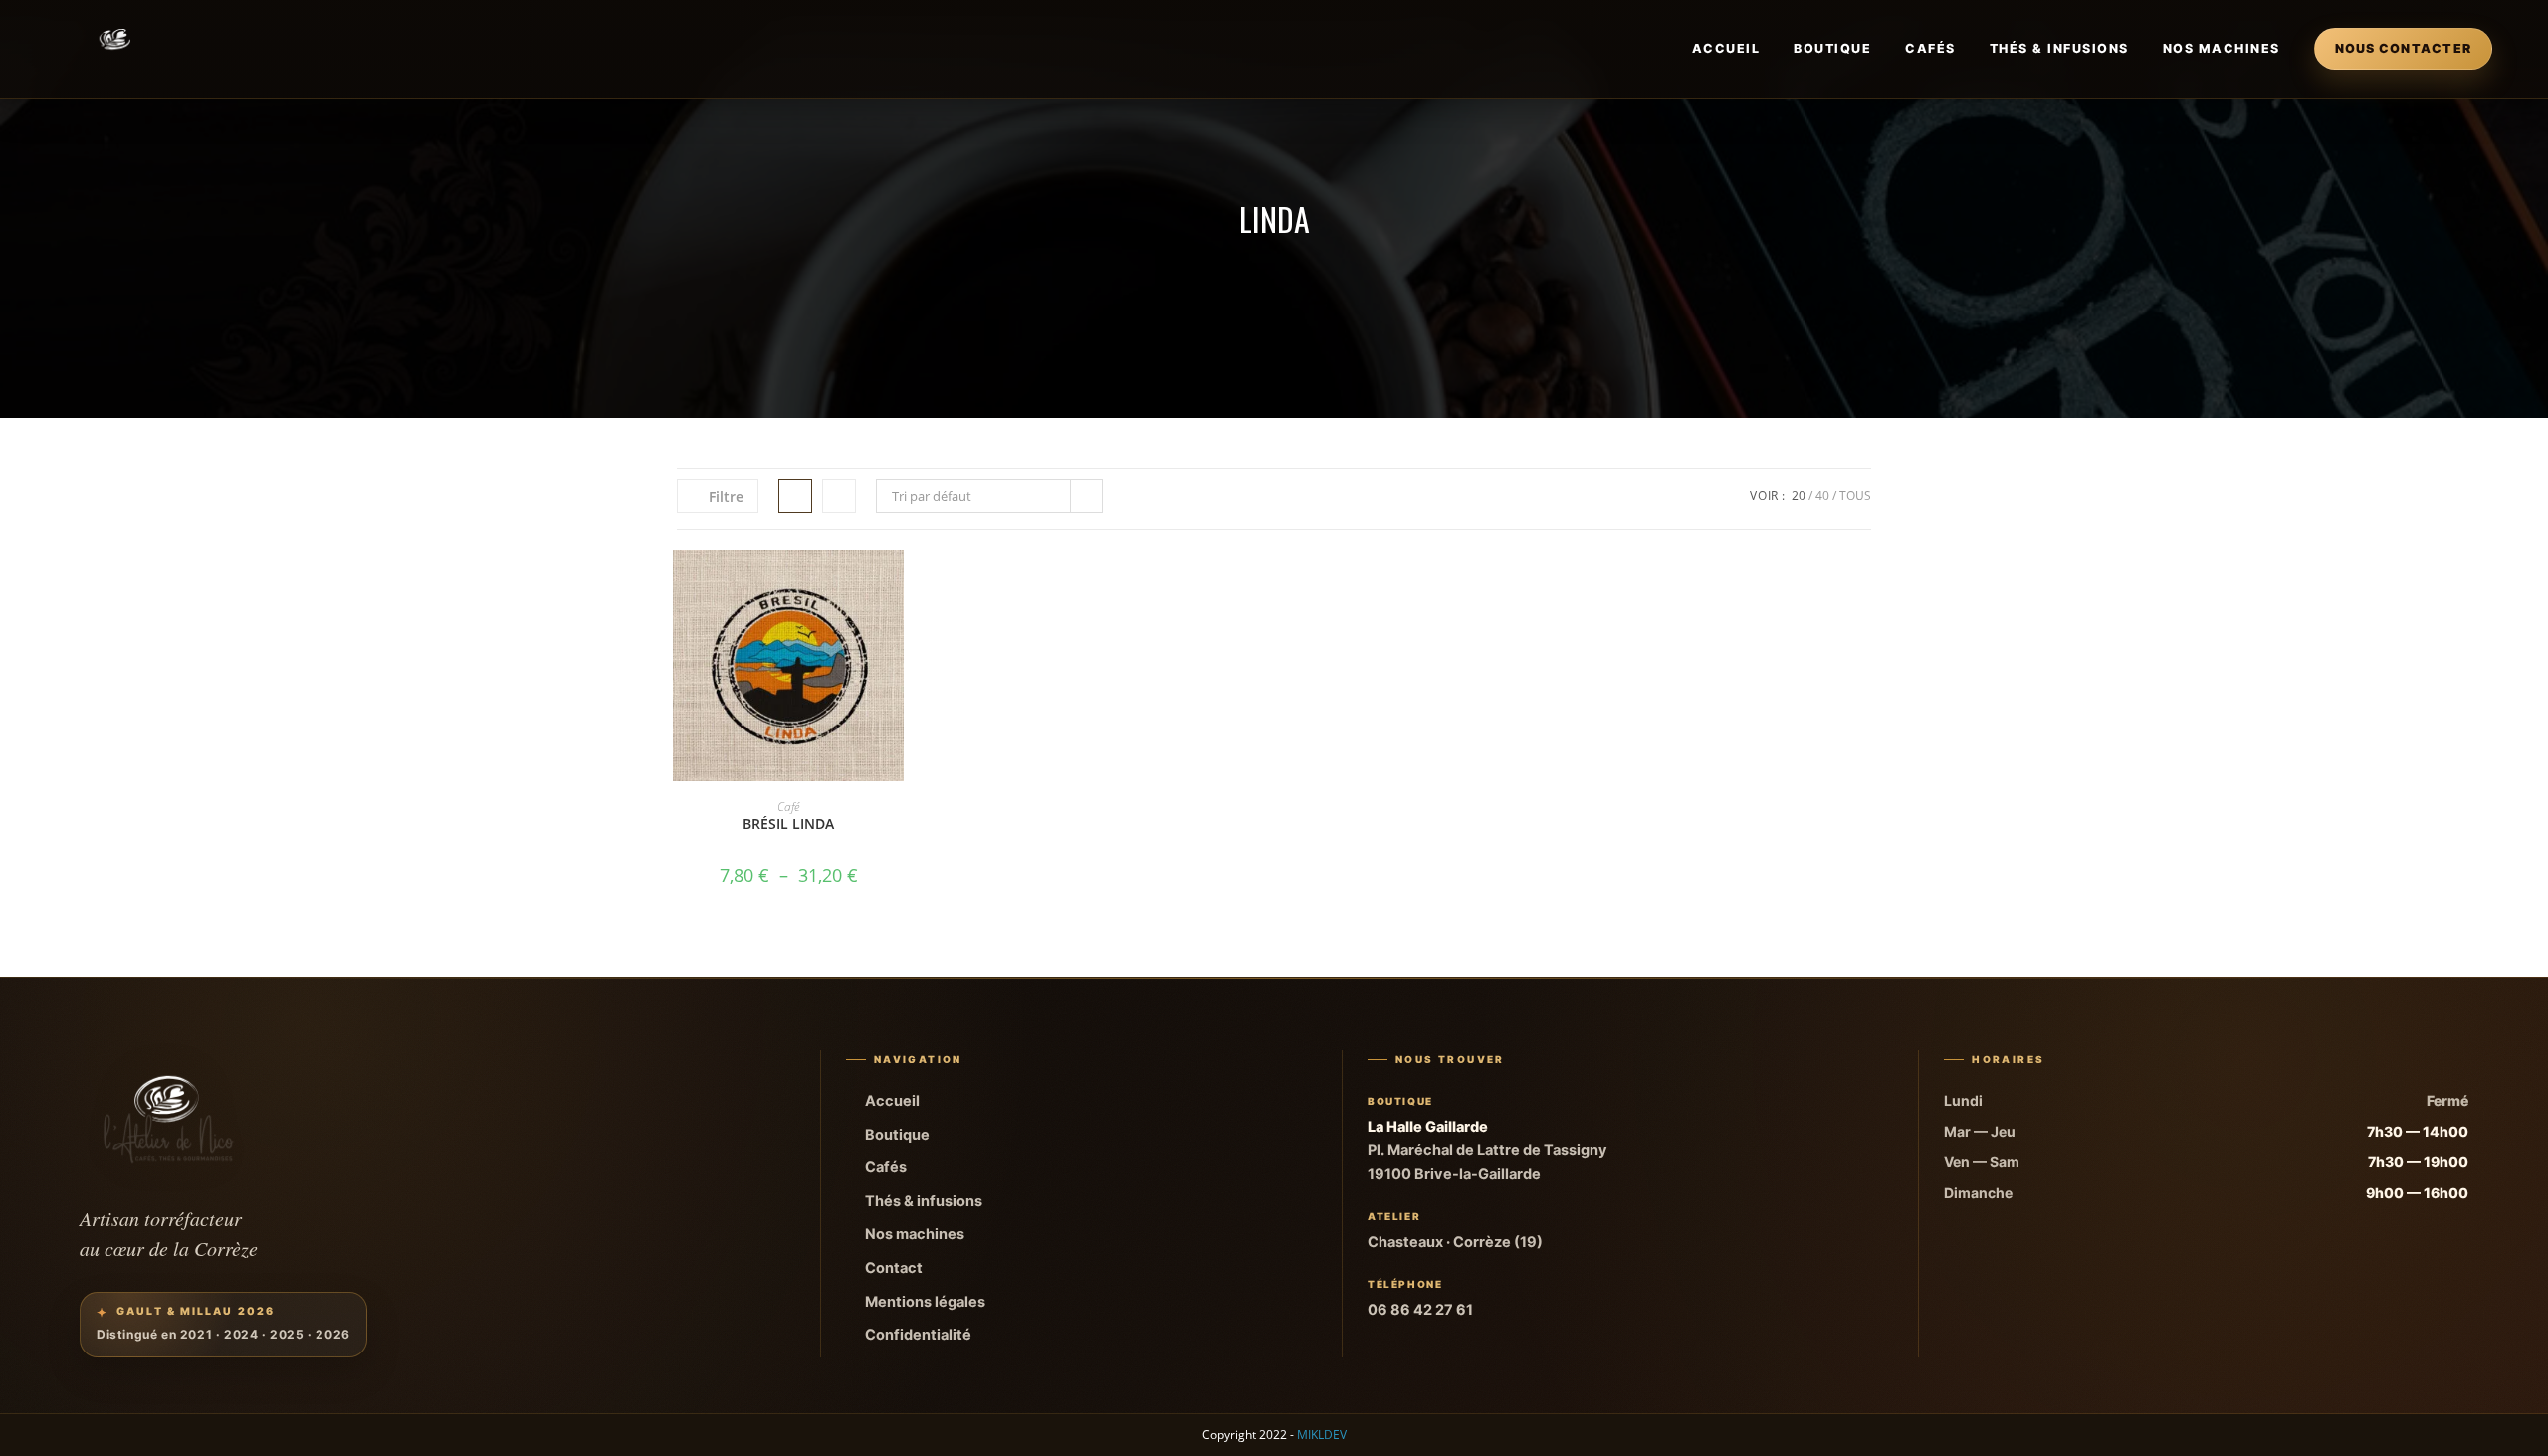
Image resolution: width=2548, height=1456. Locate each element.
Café (788, 807)
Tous (1855, 495)
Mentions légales (925, 1302)
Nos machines (2222, 48)
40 (1822, 495)
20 (1799, 495)
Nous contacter (2404, 48)
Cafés (1930, 48)
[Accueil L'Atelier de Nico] (116, 49)
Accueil (1726, 48)
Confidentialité (918, 1335)
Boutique (1832, 48)
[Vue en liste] (839, 496)
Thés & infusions (2059, 48)
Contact (894, 1268)
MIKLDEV (1322, 1435)
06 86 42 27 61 (1420, 1310)
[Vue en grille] (795, 496)
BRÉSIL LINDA (788, 824)
